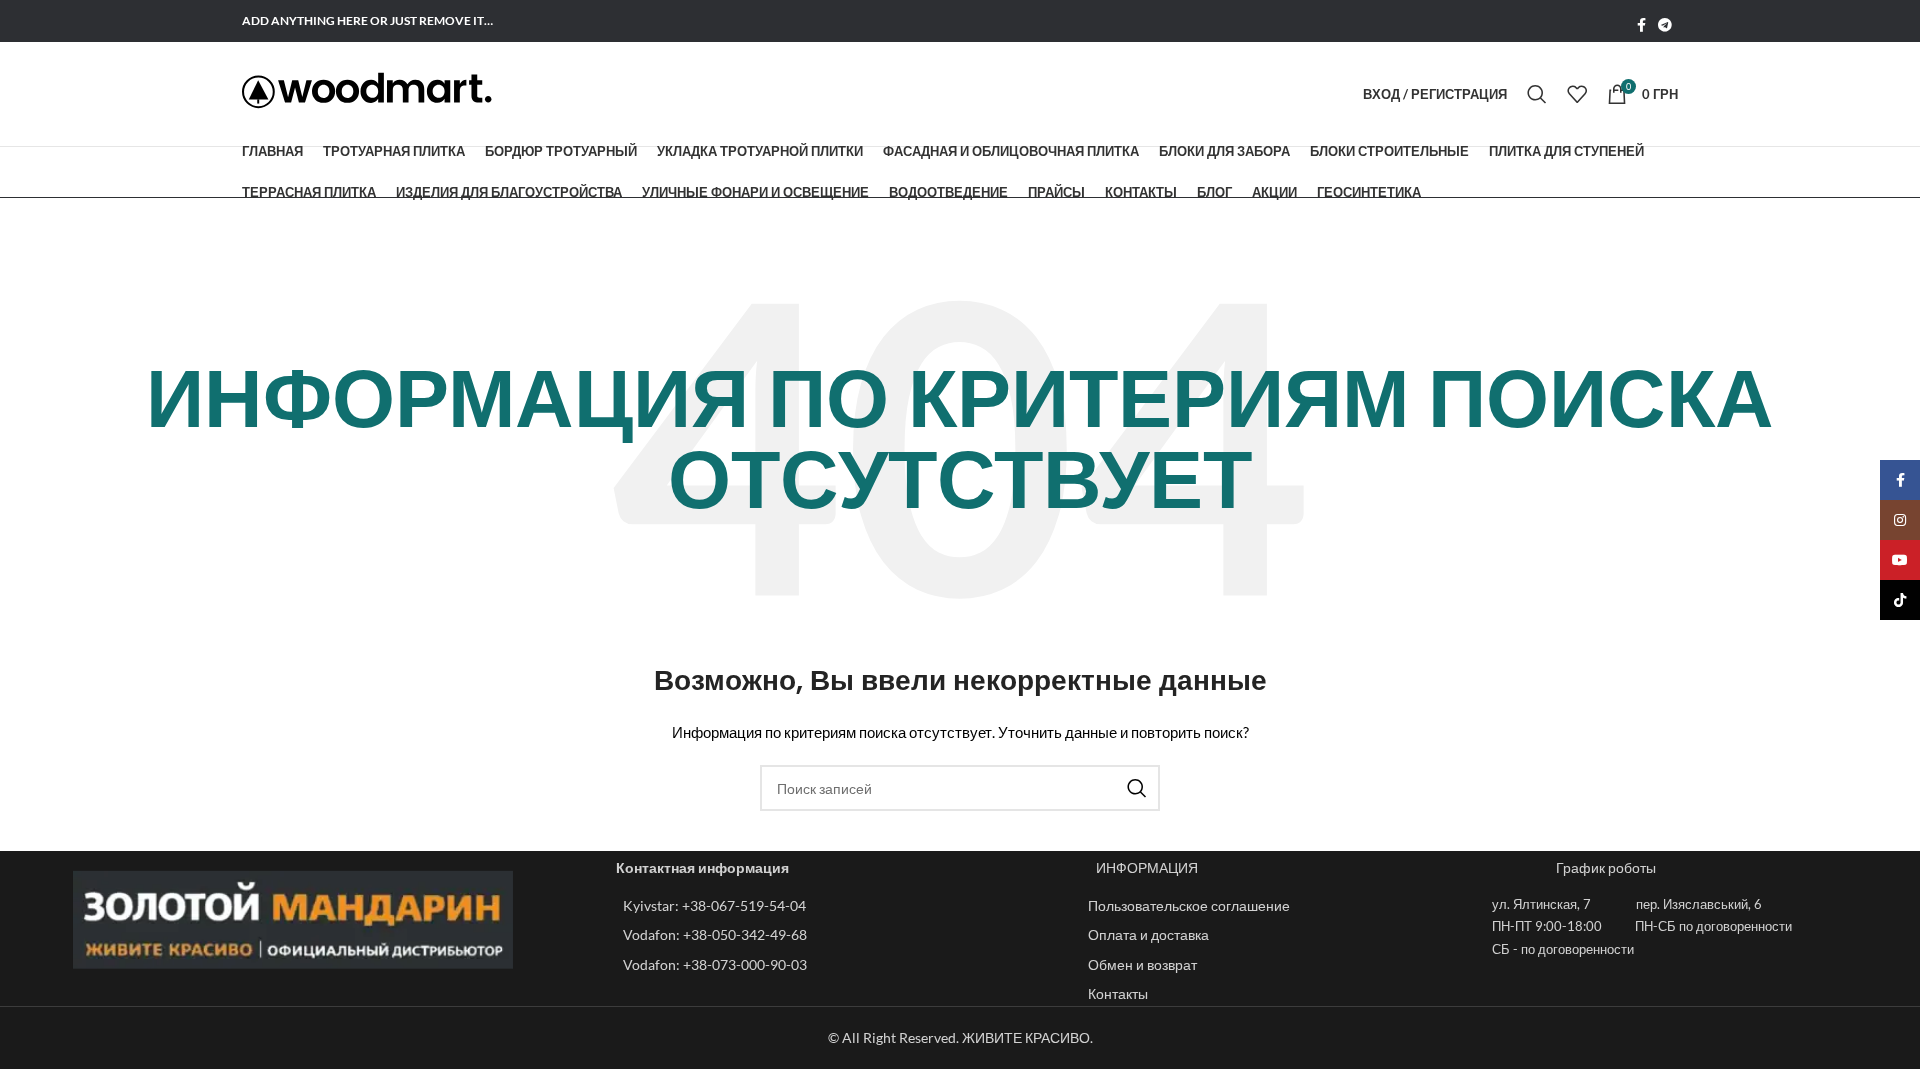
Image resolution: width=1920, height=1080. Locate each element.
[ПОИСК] (1137, 788)
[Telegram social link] (1665, 25)
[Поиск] (1537, 94)
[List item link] (845, 906)
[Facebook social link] (1641, 25)
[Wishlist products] (1577, 94)
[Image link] (293, 917)
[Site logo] (367, 90)
